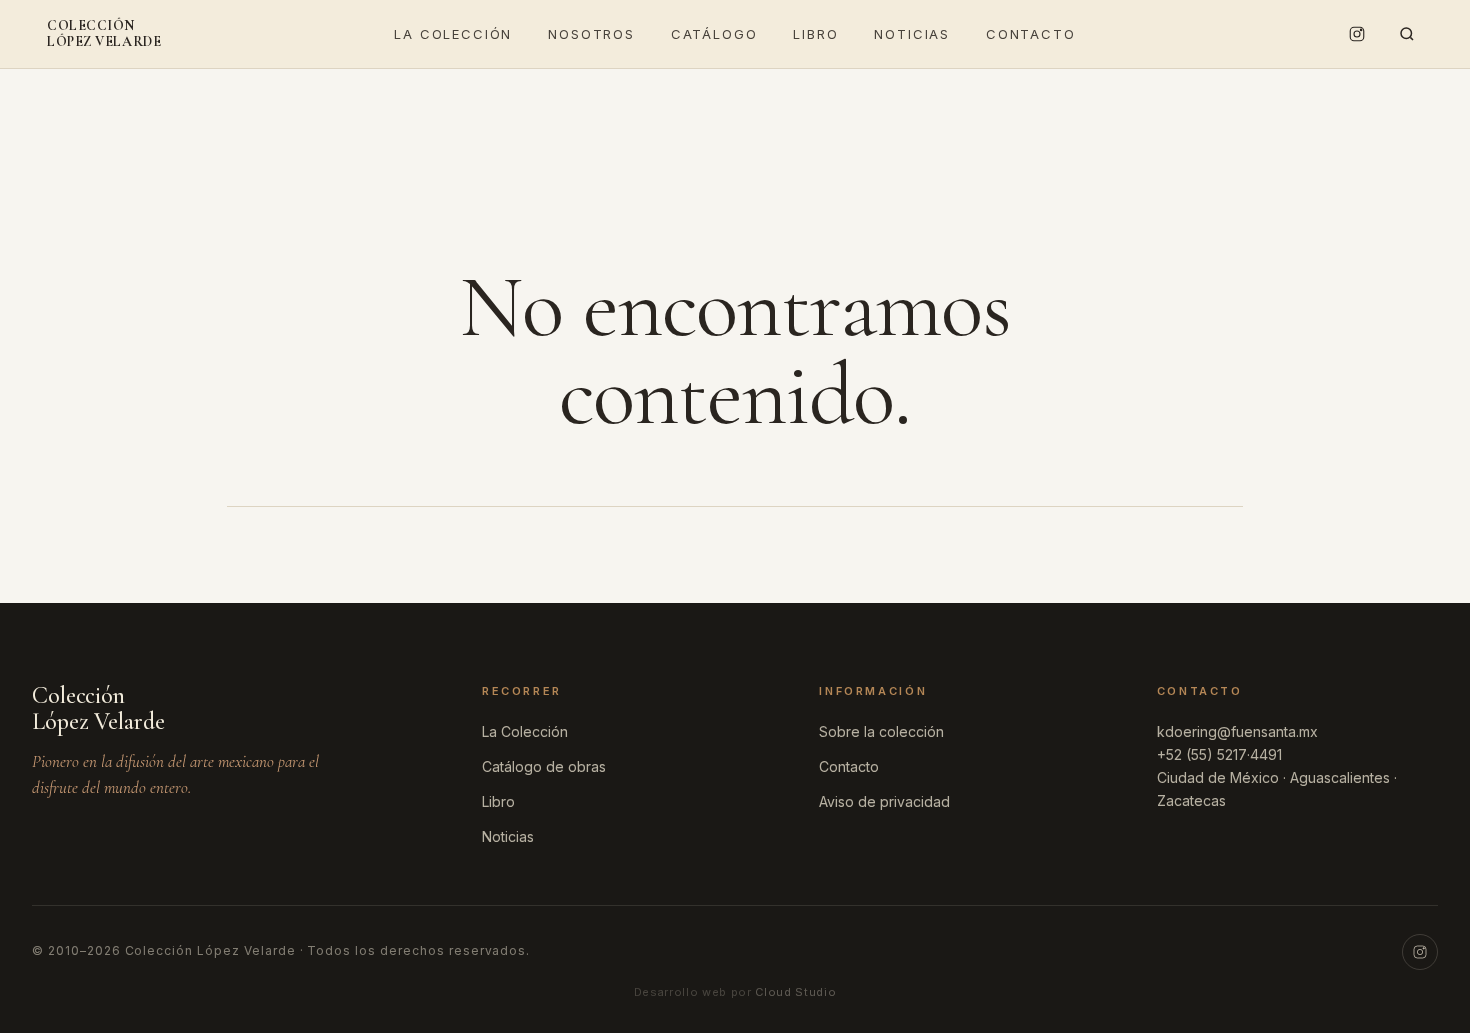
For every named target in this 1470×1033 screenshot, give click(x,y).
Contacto (1031, 34)
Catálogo (714, 34)
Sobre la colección (881, 731)
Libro (815, 34)
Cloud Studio (795, 992)
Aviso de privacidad (884, 801)
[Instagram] (1357, 34)
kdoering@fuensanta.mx (1237, 731)
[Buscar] (1407, 34)
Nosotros (591, 34)
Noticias (912, 34)
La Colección (453, 34)
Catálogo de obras (544, 766)
